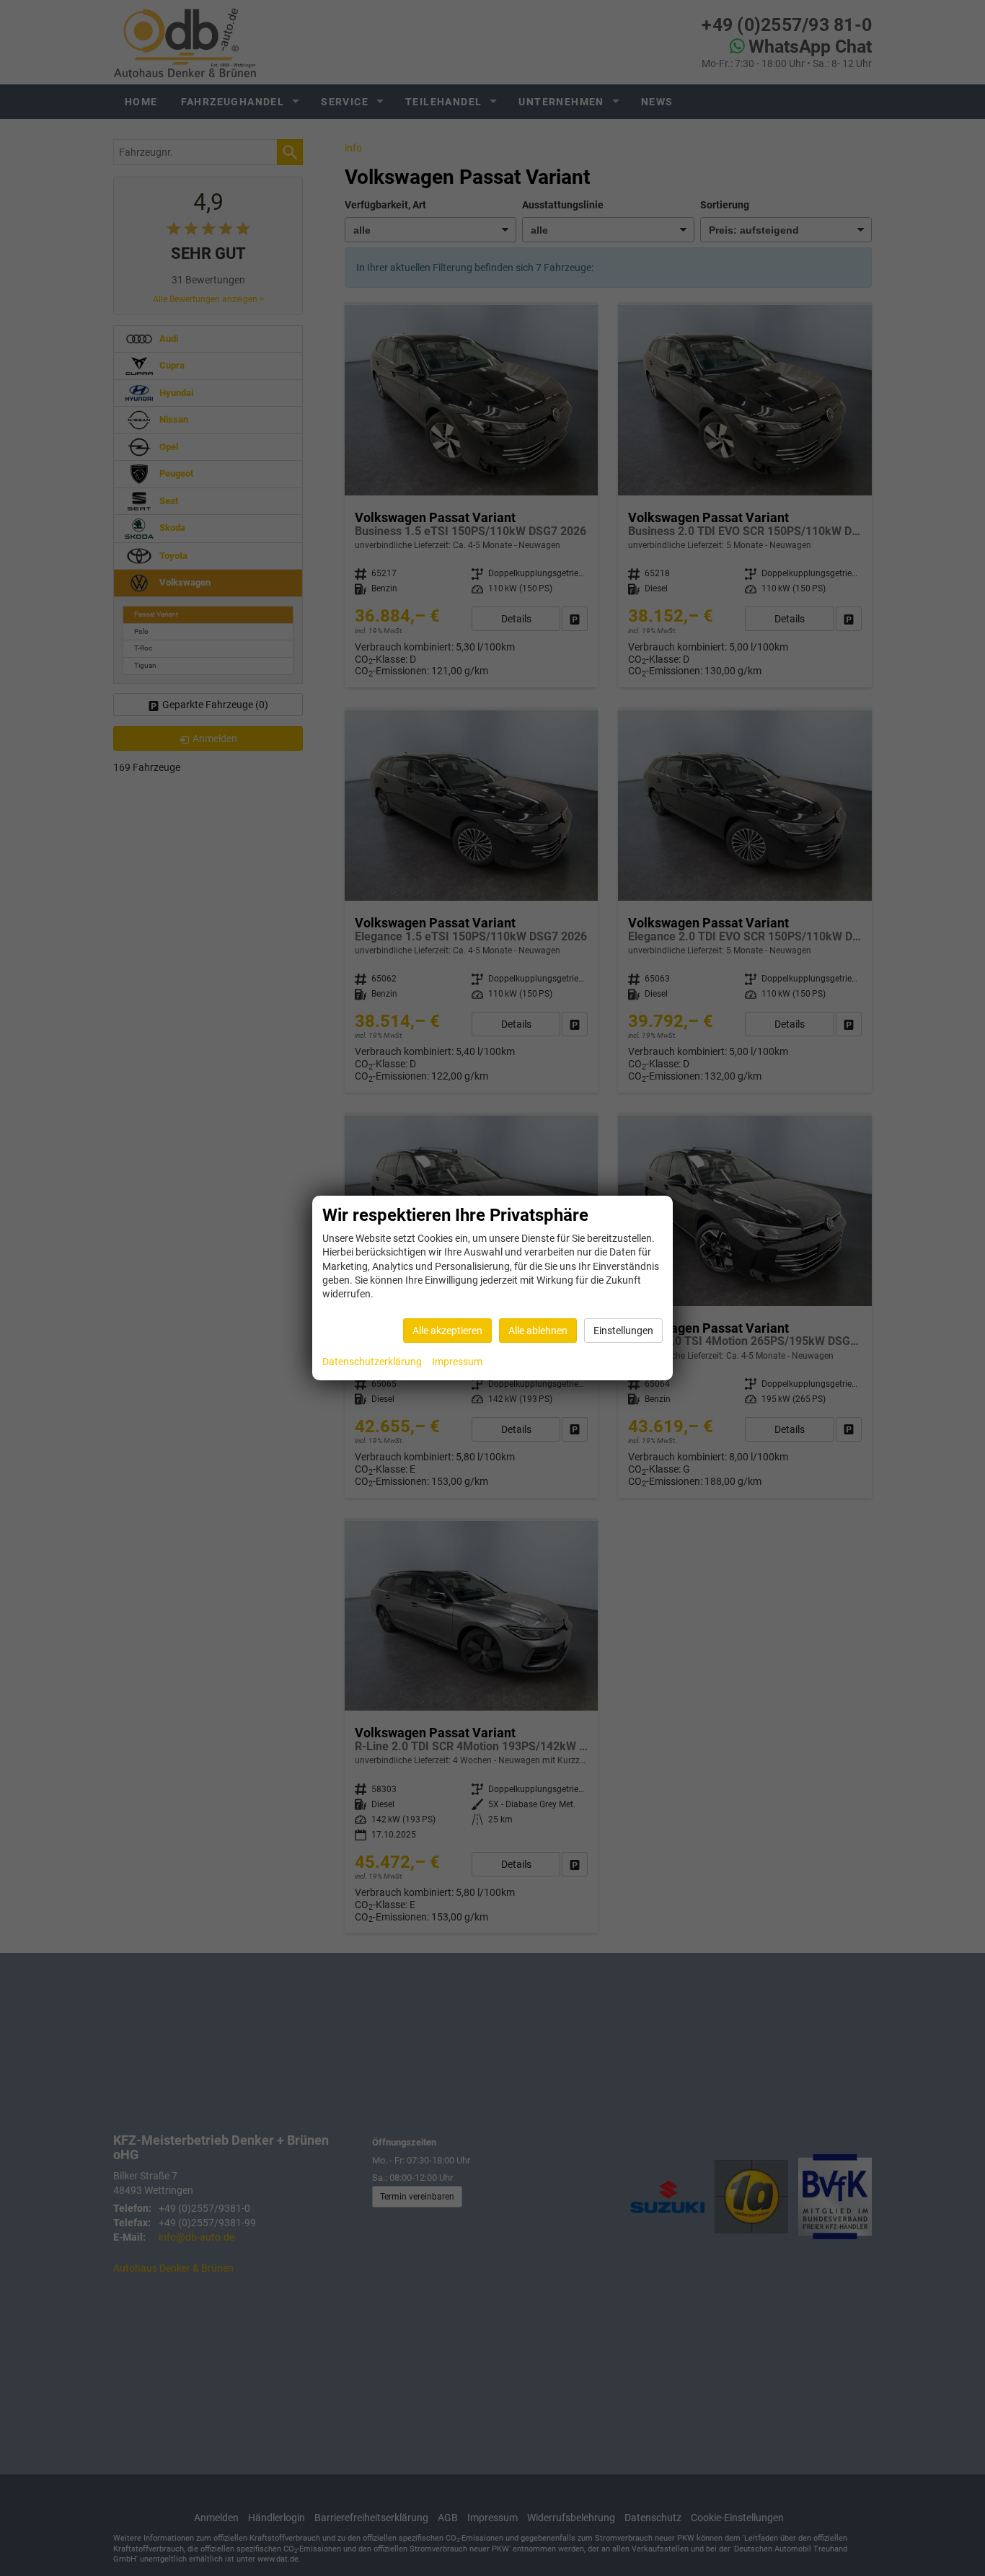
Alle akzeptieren (447, 1331)
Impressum (457, 1362)
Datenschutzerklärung (372, 1362)
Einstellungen (623, 1331)
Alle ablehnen (538, 1331)
